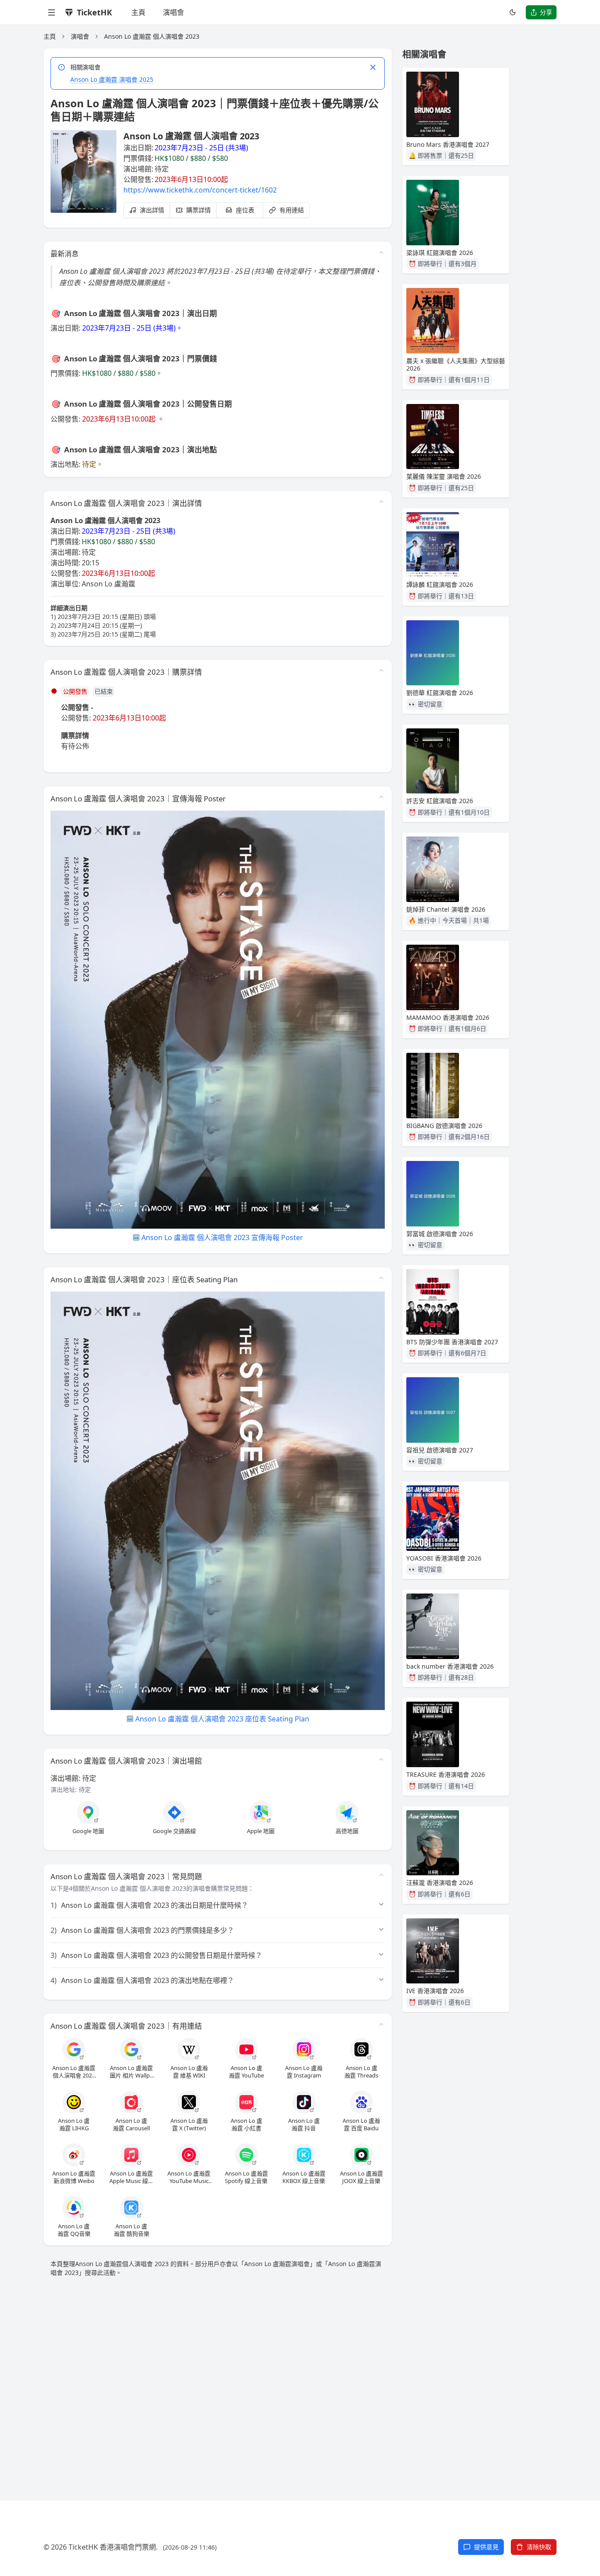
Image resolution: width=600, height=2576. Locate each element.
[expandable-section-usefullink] (381, 2024)
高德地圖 (347, 1831)
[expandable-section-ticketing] (381, 670)
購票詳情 (199, 210)
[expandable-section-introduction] (381, 252)
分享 (546, 12)
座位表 (245, 210)
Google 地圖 (88, 1831)
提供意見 (486, 2547)
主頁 (138, 12)
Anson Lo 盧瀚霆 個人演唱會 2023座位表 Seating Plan (222, 1719)
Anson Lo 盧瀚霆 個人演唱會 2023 (152, 36)
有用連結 (292, 210)
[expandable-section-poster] (381, 797)
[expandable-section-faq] (381, 1875)
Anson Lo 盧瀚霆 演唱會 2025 (112, 79)
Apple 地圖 (261, 1831)
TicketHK (94, 12)
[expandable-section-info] (381, 502)
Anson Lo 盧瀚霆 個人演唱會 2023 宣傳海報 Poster (222, 1237)
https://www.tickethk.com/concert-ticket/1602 (200, 190)
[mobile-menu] (51, 12)
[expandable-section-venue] (381, 1759)
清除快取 (539, 2547)
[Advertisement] (300, 2378)
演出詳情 (152, 210)
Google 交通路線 (174, 1831)
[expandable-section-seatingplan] (381, 1278)
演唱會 (173, 12)
